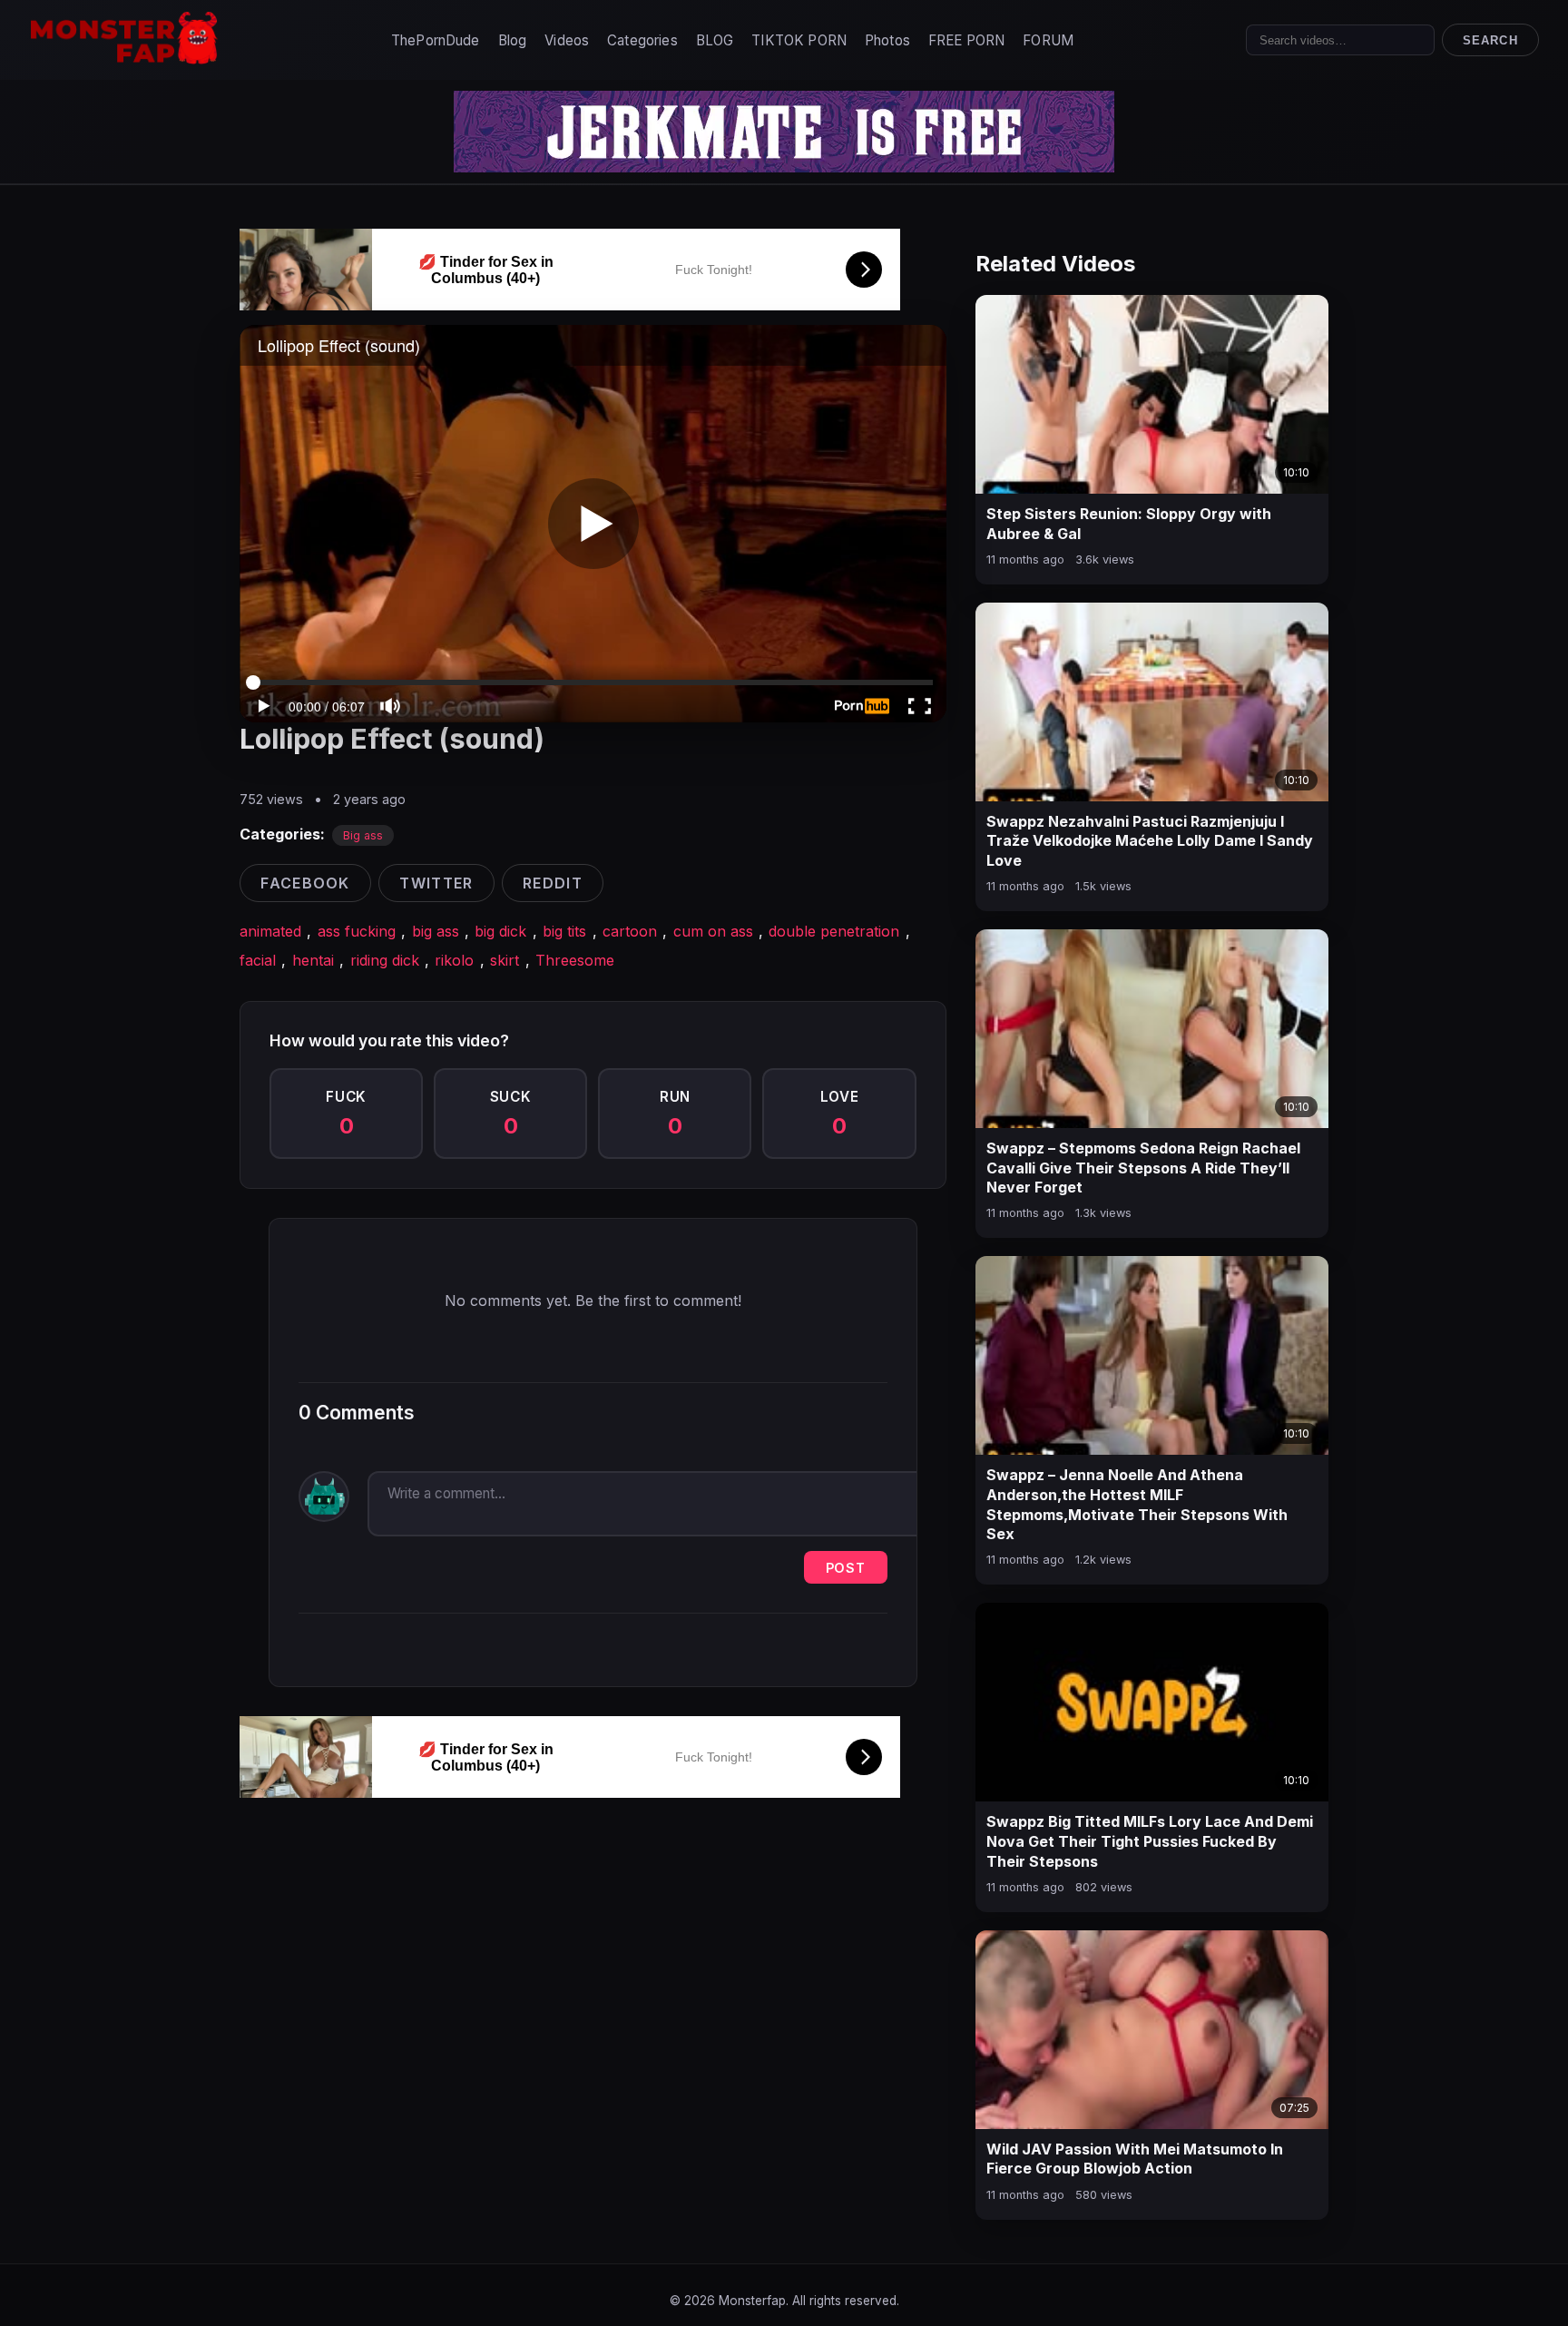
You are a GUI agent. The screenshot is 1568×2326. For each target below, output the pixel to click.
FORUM (1048, 40)
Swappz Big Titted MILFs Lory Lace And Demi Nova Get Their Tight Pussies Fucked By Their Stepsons (1150, 1841)
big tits (564, 931)
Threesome (575, 960)
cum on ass (713, 931)
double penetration (834, 931)
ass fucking (357, 931)
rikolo (454, 960)
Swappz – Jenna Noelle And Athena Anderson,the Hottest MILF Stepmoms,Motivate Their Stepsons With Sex (1137, 1504)
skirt (505, 960)
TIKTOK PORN (799, 40)
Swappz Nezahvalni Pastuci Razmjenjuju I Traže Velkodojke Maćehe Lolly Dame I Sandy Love (1150, 841)
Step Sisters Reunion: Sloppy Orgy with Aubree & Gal (1129, 524)
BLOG (715, 40)
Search (1490, 40)
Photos (887, 40)
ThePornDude (436, 40)
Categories (642, 40)
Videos (567, 40)
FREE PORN (966, 40)
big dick (500, 931)
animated (270, 931)
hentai (313, 960)
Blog (513, 40)
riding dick (385, 960)
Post (846, 1568)
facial (258, 960)
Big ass (363, 835)
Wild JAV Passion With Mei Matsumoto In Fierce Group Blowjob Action (1135, 2159)
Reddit (553, 883)
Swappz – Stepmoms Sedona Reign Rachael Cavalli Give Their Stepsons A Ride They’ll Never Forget (1143, 1168)
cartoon (630, 931)
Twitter (436, 883)
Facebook (305, 883)
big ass (436, 931)
